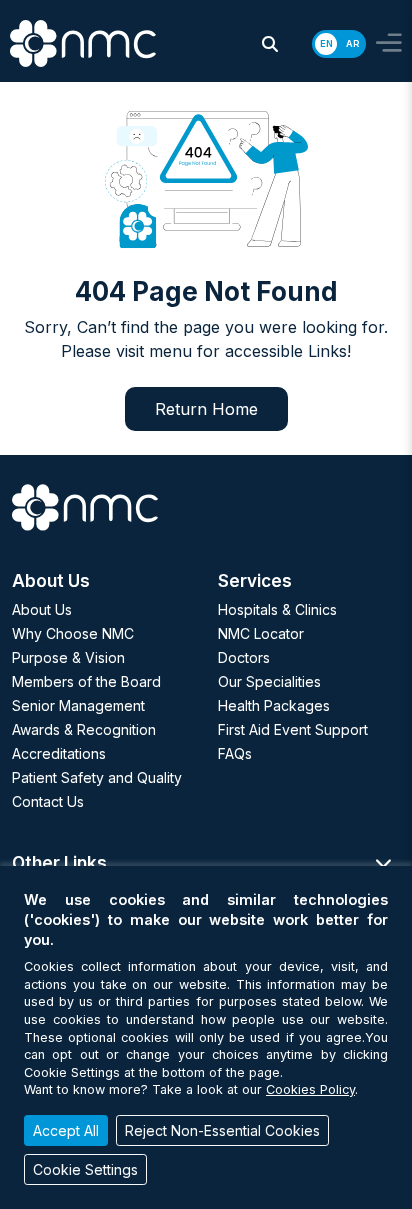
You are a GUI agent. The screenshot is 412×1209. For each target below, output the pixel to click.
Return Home (206, 409)
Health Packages (274, 705)
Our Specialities (269, 681)
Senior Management (78, 705)
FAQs (235, 753)
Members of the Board (86, 681)
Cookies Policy (310, 1089)
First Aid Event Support (293, 729)
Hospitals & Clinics (277, 609)
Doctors (244, 657)
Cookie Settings (85, 1169)
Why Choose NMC (73, 633)
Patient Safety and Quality (97, 777)
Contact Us (48, 801)
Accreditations (59, 753)
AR (352, 43)
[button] (270, 44)
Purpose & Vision (68, 657)
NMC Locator (261, 633)
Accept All (66, 1130)
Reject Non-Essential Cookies (222, 1130)
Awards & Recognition (84, 729)
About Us (42, 609)
